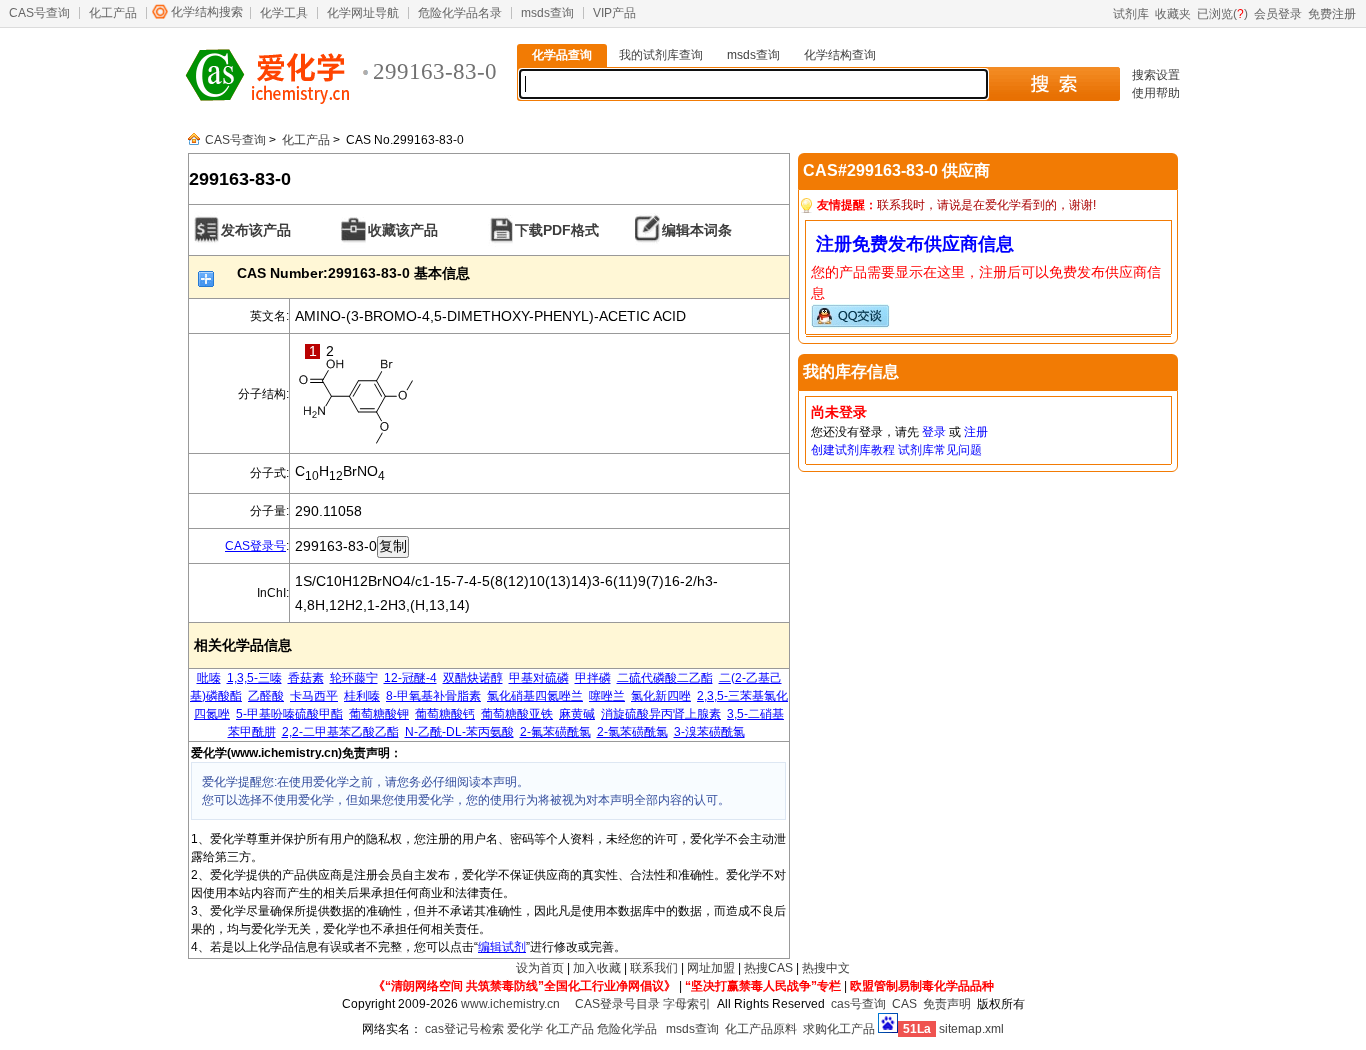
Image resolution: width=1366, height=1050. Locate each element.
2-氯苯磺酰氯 (632, 732)
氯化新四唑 (661, 696)
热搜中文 (826, 968)
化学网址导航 (363, 13)
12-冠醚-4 (410, 678)
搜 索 (1053, 84)
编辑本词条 (697, 230)
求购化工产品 (839, 1029)
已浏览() (1222, 14)
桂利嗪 (362, 696)
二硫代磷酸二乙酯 (665, 678)
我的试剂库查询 (661, 55)
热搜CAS (768, 968)
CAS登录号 (255, 546)
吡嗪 (209, 678)
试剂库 (1131, 14)
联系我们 (654, 968)
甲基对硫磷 (539, 678)
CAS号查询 (39, 13)
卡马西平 (314, 696)
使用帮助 (1156, 93)
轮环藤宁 (354, 678)
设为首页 (540, 968)
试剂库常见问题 (940, 450)
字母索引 (687, 1004)
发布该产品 (256, 230)
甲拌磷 (593, 678)
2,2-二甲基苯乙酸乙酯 (340, 732)
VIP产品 (614, 13)
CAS (904, 1004)
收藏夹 (1173, 14)
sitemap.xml (971, 1029)
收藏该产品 (403, 230)
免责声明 (947, 1004)
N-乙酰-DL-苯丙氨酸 (459, 732)
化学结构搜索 (207, 12)
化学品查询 (562, 55)
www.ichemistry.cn (510, 1004)
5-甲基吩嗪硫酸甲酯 (289, 714)
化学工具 (284, 13)
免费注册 (1332, 14)
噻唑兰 (607, 696)
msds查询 (547, 13)
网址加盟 (711, 968)
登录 (934, 432)
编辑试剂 (502, 947)
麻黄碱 (577, 714)
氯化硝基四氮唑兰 (535, 696)
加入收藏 (597, 968)
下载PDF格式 (557, 230)
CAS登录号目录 (617, 1004)
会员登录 (1278, 14)
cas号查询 (858, 1004)
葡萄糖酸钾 (379, 714)
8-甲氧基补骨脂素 (433, 696)
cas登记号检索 (464, 1029)
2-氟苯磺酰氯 (555, 732)
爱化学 (525, 1029)
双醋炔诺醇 (473, 678)
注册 (976, 432)
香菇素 (306, 678)
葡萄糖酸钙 (445, 714)
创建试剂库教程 (853, 450)
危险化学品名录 (460, 13)
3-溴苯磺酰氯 (709, 732)
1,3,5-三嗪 (254, 678)
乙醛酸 (266, 696)
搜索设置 (1156, 75)
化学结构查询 (840, 55)
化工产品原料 (761, 1029)
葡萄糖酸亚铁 (517, 714)
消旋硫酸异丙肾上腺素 (661, 714)
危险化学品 (627, 1029)
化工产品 (113, 13)
